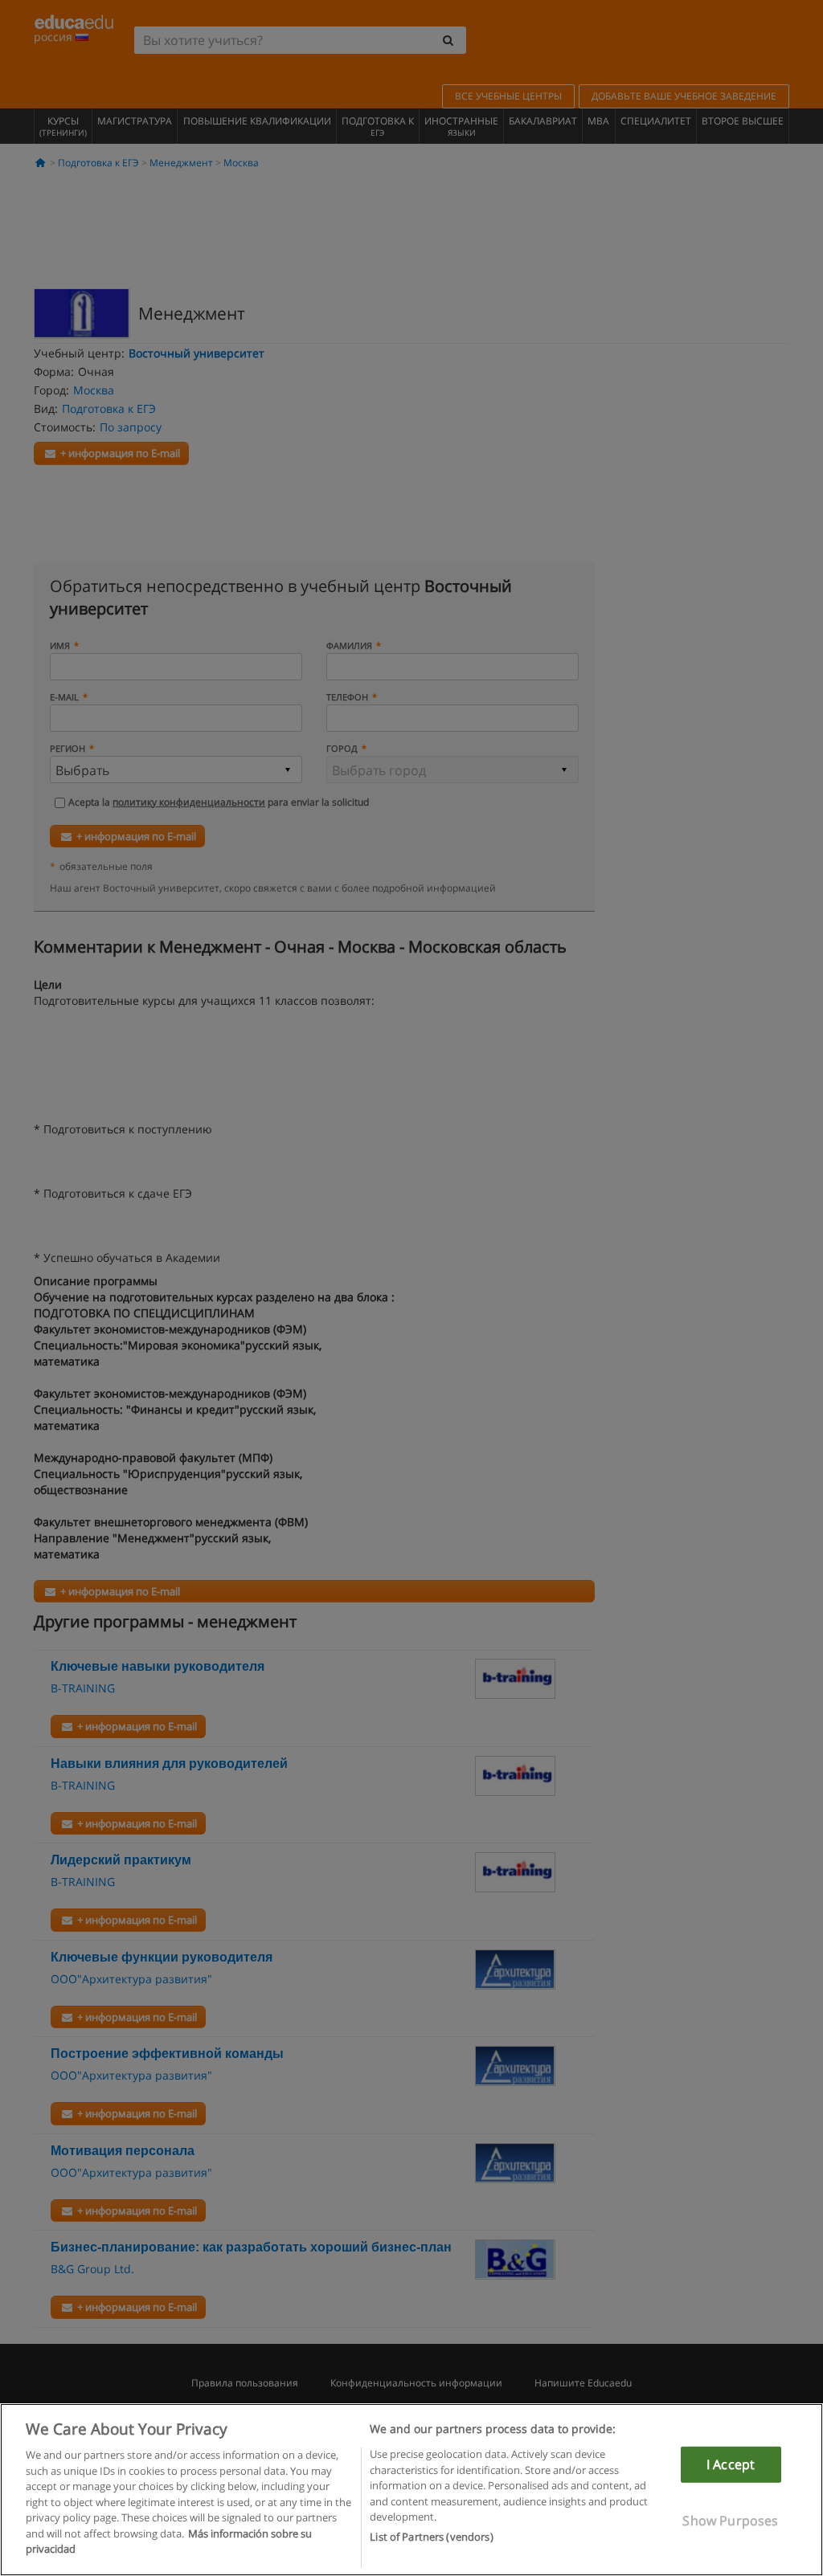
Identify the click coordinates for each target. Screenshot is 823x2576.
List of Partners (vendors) (431, 2537)
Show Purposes (730, 2521)
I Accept (731, 2464)
